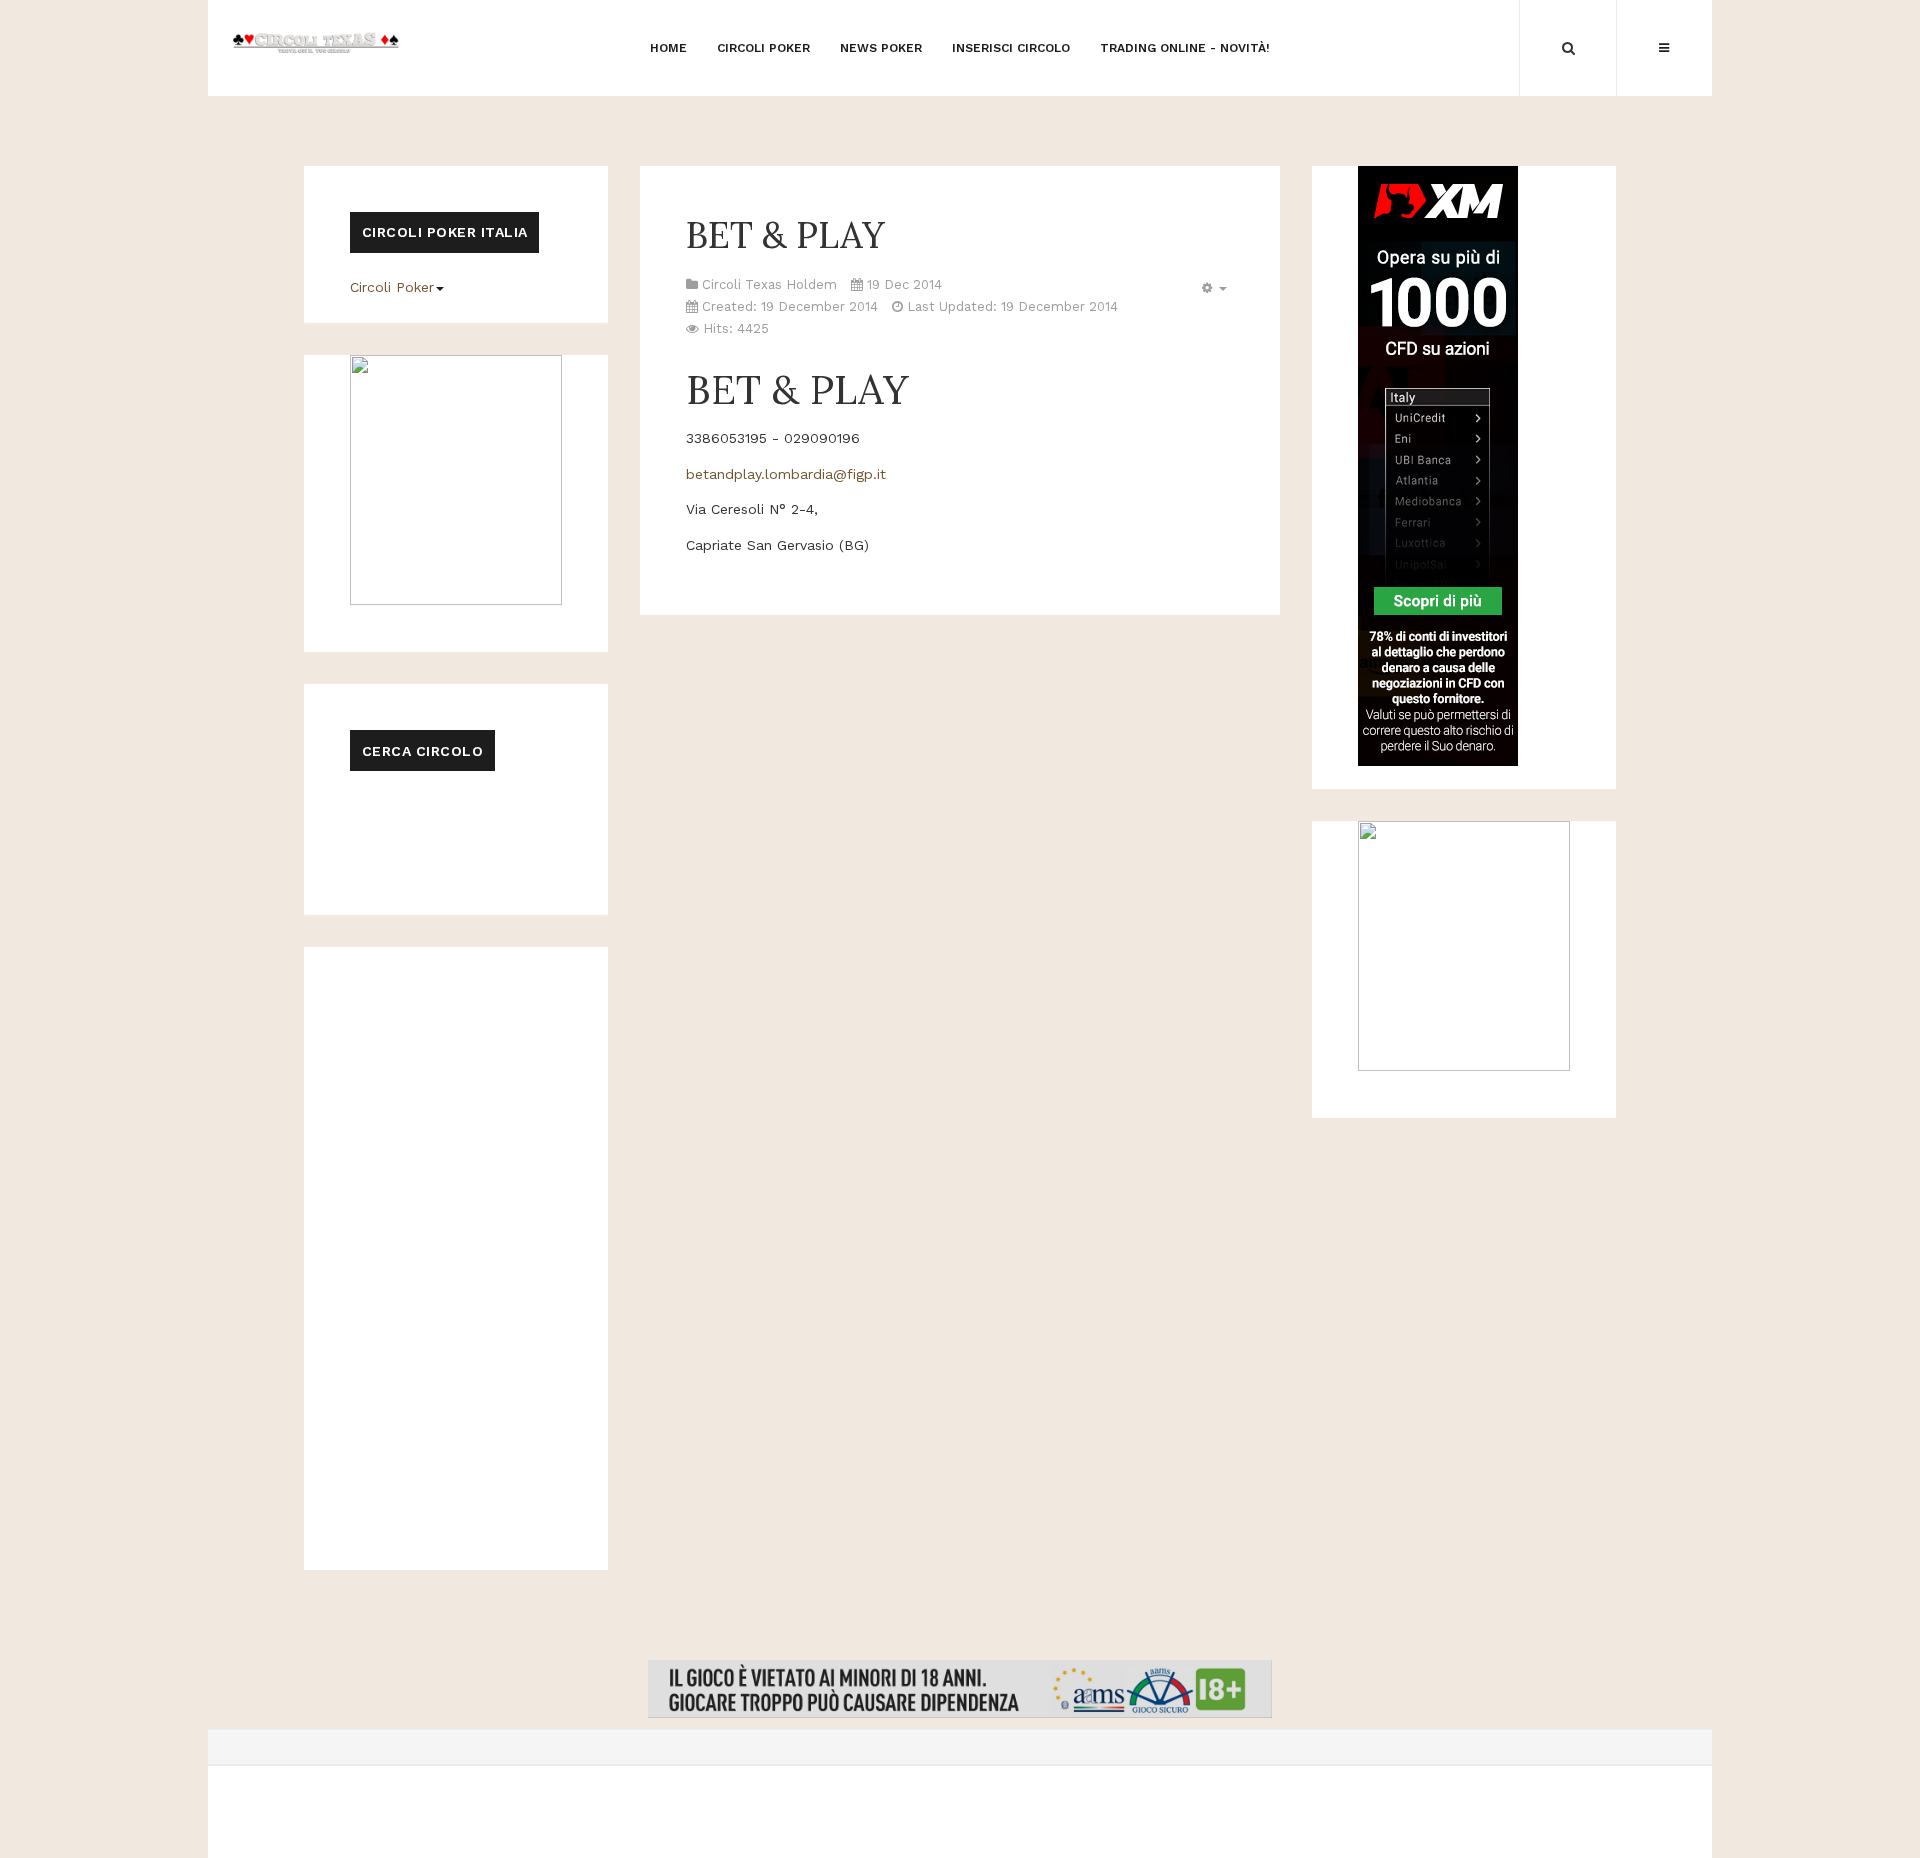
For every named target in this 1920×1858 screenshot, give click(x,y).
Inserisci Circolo (1011, 48)
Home (668, 48)
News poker (881, 48)
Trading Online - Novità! (1185, 48)
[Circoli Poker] (315, 41)
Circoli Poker (392, 287)
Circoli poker (763, 48)
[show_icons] (1211, 288)
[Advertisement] (960, 104)
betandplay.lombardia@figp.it (786, 474)
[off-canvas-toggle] (1664, 48)
